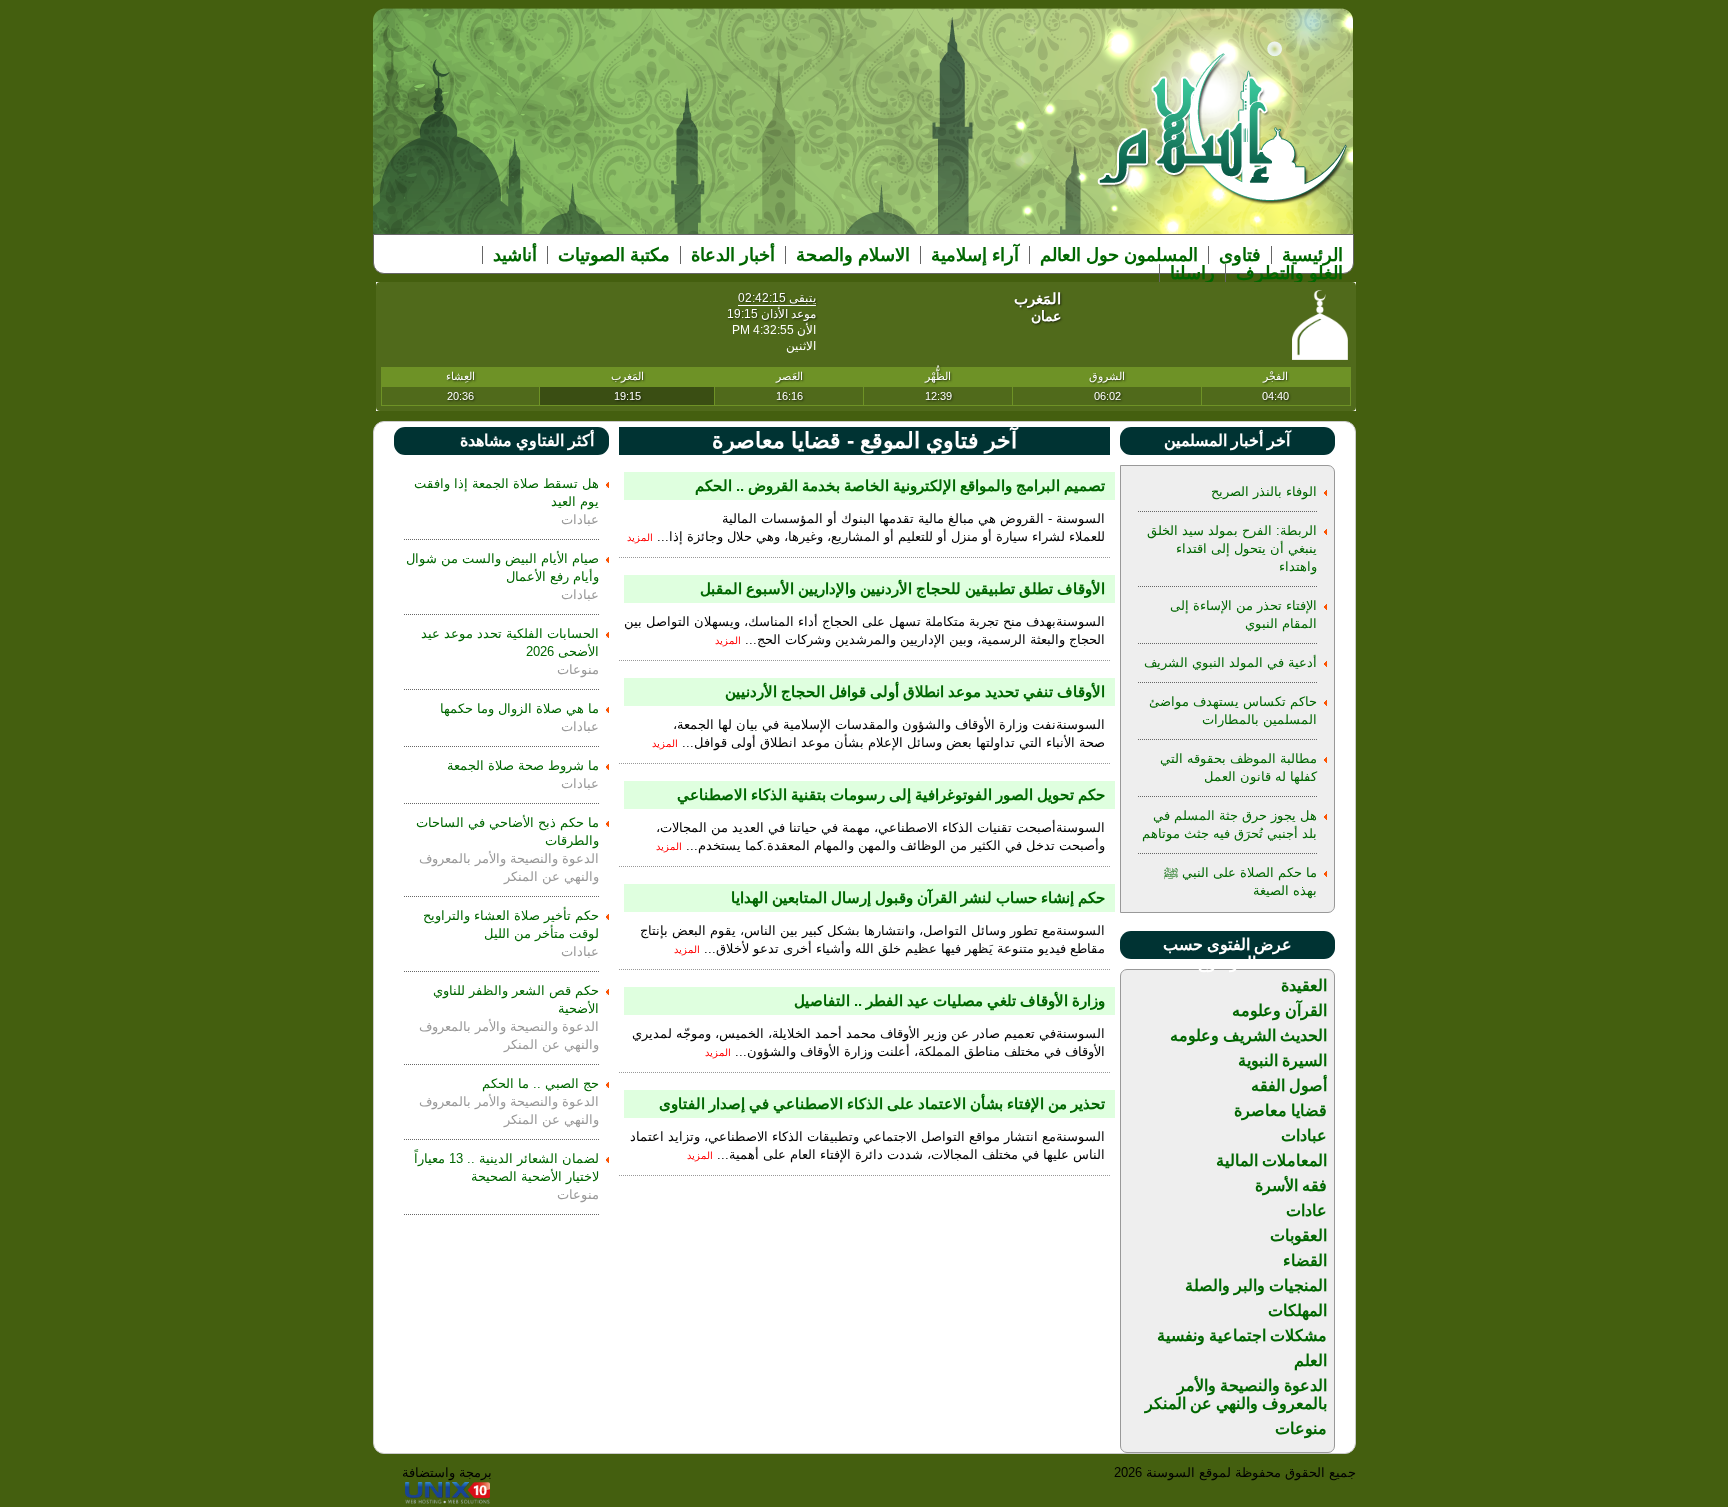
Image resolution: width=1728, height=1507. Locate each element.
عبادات (1304, 1135)
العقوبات (1298, 1235)
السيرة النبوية (1282, 1060)
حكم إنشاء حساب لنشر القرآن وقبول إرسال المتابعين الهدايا (918, 897)
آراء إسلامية (975, 255)
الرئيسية (1312, 255)
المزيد (640, 537)
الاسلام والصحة (853, 255)
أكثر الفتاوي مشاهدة (527, 440)
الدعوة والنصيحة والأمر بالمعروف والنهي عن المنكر (1236, 1394)
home (1223, 141)
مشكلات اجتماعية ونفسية (1242, 1335)
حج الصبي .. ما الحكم (540, 1083)
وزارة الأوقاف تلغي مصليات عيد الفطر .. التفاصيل (949, 1000)
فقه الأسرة (1291, 1185)
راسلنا (1192, 273)
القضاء (1305, 1260)
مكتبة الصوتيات (614, 255)
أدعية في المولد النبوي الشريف (1230, 662)
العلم (1310, 1360)
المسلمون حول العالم (1119, 255)
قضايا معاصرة (1280, 1110)
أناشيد (515, 255)
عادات (1306, 1210)
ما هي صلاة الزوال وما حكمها (519, 708)
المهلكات (1297, 1310)
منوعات (1301, 1428)
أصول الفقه (1289, 1085)
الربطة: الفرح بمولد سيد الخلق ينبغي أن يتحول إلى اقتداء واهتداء (1232, 548)
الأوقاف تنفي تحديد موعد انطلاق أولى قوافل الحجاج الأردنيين (915, 691)
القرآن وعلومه (1279, 1010)
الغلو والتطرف (1289, 273)
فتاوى (1240, 255)
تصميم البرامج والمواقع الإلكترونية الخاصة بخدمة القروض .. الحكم (900, 485)
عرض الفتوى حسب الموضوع (1227, 953)
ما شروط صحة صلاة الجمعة (523, 765)
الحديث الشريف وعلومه (1248, 1035)
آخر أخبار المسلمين (1227, 440)
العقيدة (1304, 985)
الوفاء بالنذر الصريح (1264, 491)
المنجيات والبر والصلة (1256, 1285)
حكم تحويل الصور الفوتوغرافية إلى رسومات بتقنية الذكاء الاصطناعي (891, 794)
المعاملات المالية (1271, 1160)
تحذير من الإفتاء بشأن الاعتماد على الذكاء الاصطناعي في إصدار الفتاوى (882, 1103)
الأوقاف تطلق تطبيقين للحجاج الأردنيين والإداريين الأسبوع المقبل (902, 588)
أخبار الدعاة (733, 255)
